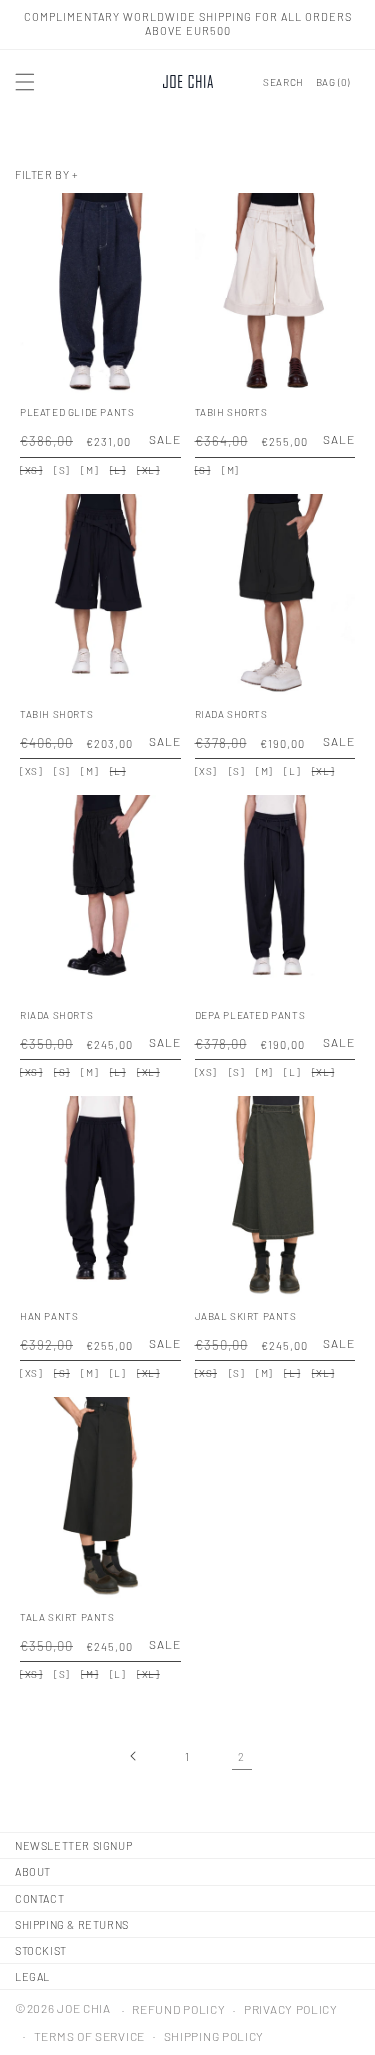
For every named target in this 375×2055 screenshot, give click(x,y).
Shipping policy (214, 2036)
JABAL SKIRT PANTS (246, 1316)
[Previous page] (134, 1756)
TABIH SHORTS (231, 412)
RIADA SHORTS (231, 714)
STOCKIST (41, 1950)
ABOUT (33, 1871)
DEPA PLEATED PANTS (250, 1015)
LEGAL (32, 1976)
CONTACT (39, 1898)
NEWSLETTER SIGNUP (73, 1845)
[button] (25, 82)
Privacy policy (291, 2009)
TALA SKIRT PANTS (67, 1617)
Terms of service (89, 2036)
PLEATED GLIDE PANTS (77, 412)
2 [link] (241, 1756)
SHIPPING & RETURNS (72, 1924)
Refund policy (178, 2009)
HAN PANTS (49, 1316)
